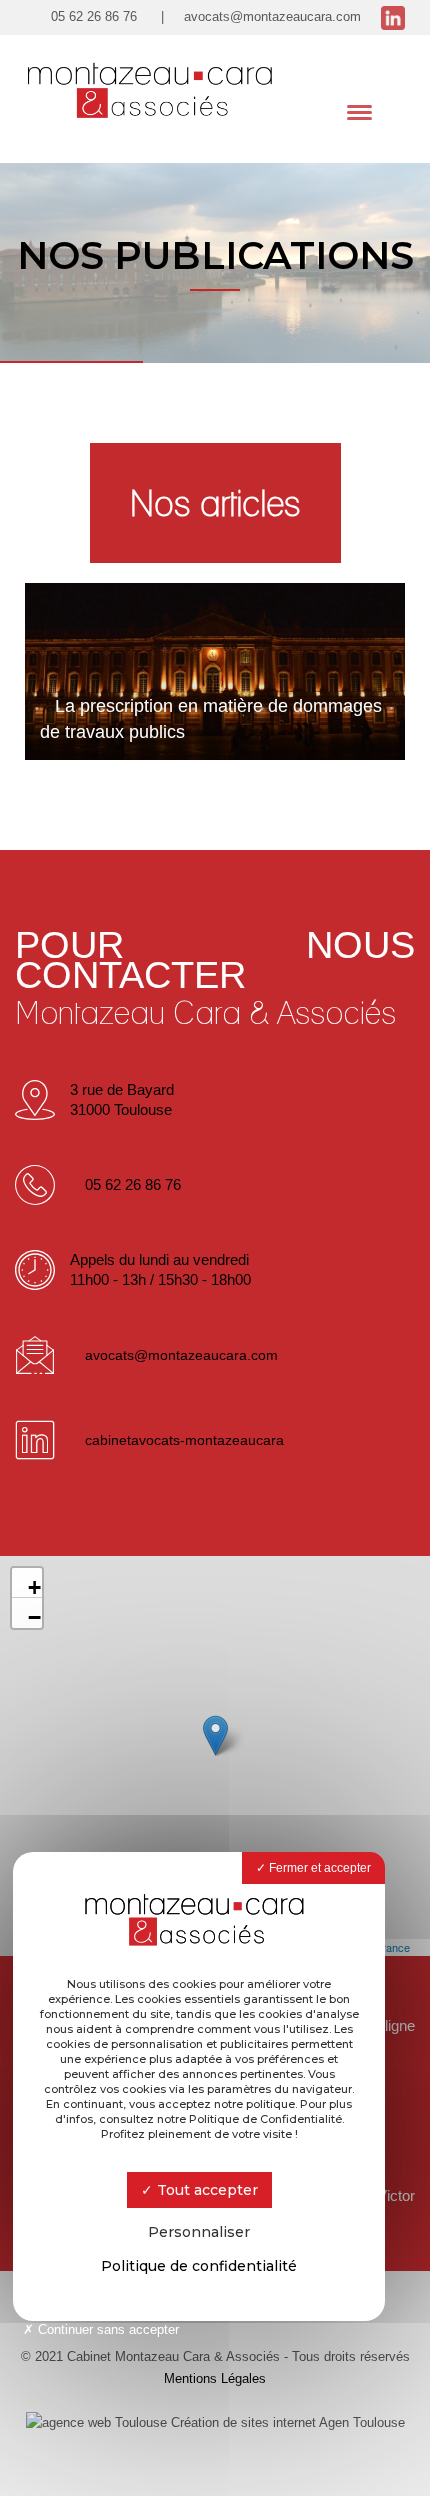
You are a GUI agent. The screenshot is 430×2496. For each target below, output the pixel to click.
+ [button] (34, 1586)
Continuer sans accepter (106, 2329)
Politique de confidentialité (199, 2266)
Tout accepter (205, 2190)
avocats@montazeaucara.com (272, 16)
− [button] (34, 1616)
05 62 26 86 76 (94, 16)
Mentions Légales (215, 2378)
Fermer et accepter (318, 1868)
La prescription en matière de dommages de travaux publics (211, 719)
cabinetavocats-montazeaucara (184, 1440)
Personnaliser (199, 2232)
